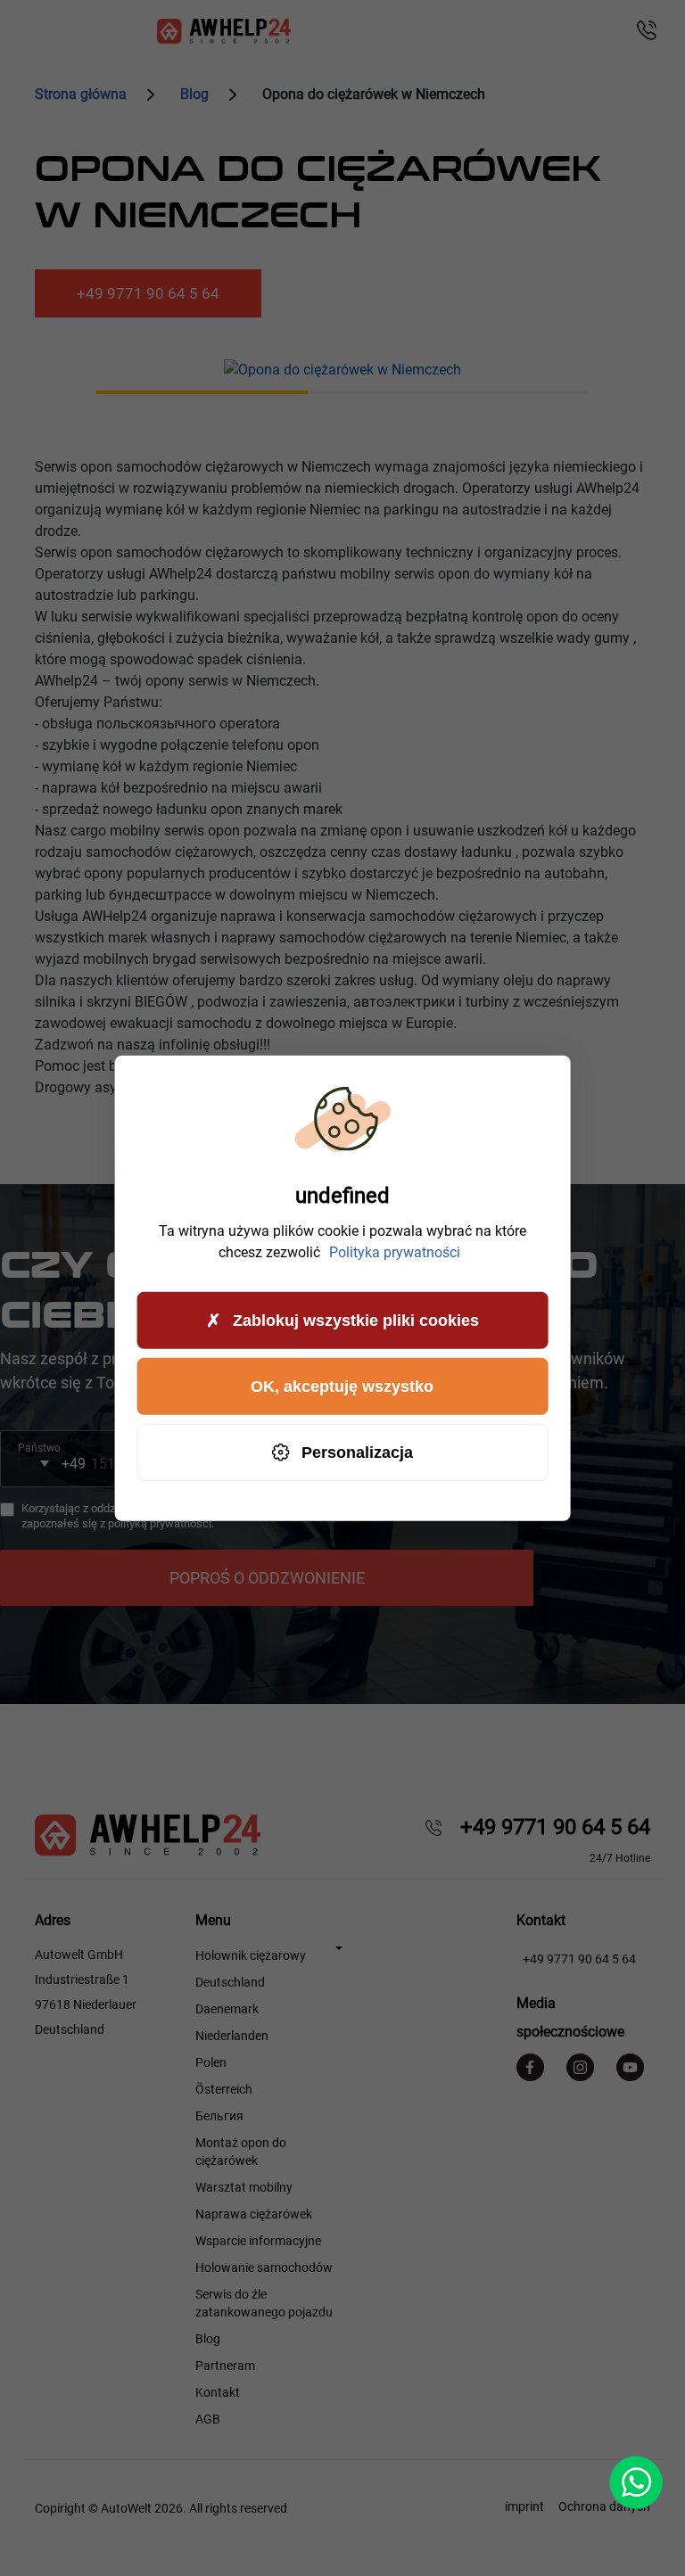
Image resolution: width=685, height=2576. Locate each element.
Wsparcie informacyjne (258, 2241)
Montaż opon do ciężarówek (241, 2152)
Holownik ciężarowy (251, 1955)
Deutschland (230, 1982)
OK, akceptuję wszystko (342, 1386)
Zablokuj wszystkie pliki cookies (356, 1320)
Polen (211, 2062)
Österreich (224, 2089)
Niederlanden (232, 2036)
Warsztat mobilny (244, 2187)
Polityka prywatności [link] (395, 1252)
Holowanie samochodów (264, 2267)
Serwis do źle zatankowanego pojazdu (264, 2303)
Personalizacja (357, 1452)
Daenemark (227, 2009)
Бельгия (219, 2116)
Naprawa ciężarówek (254, 2214)
